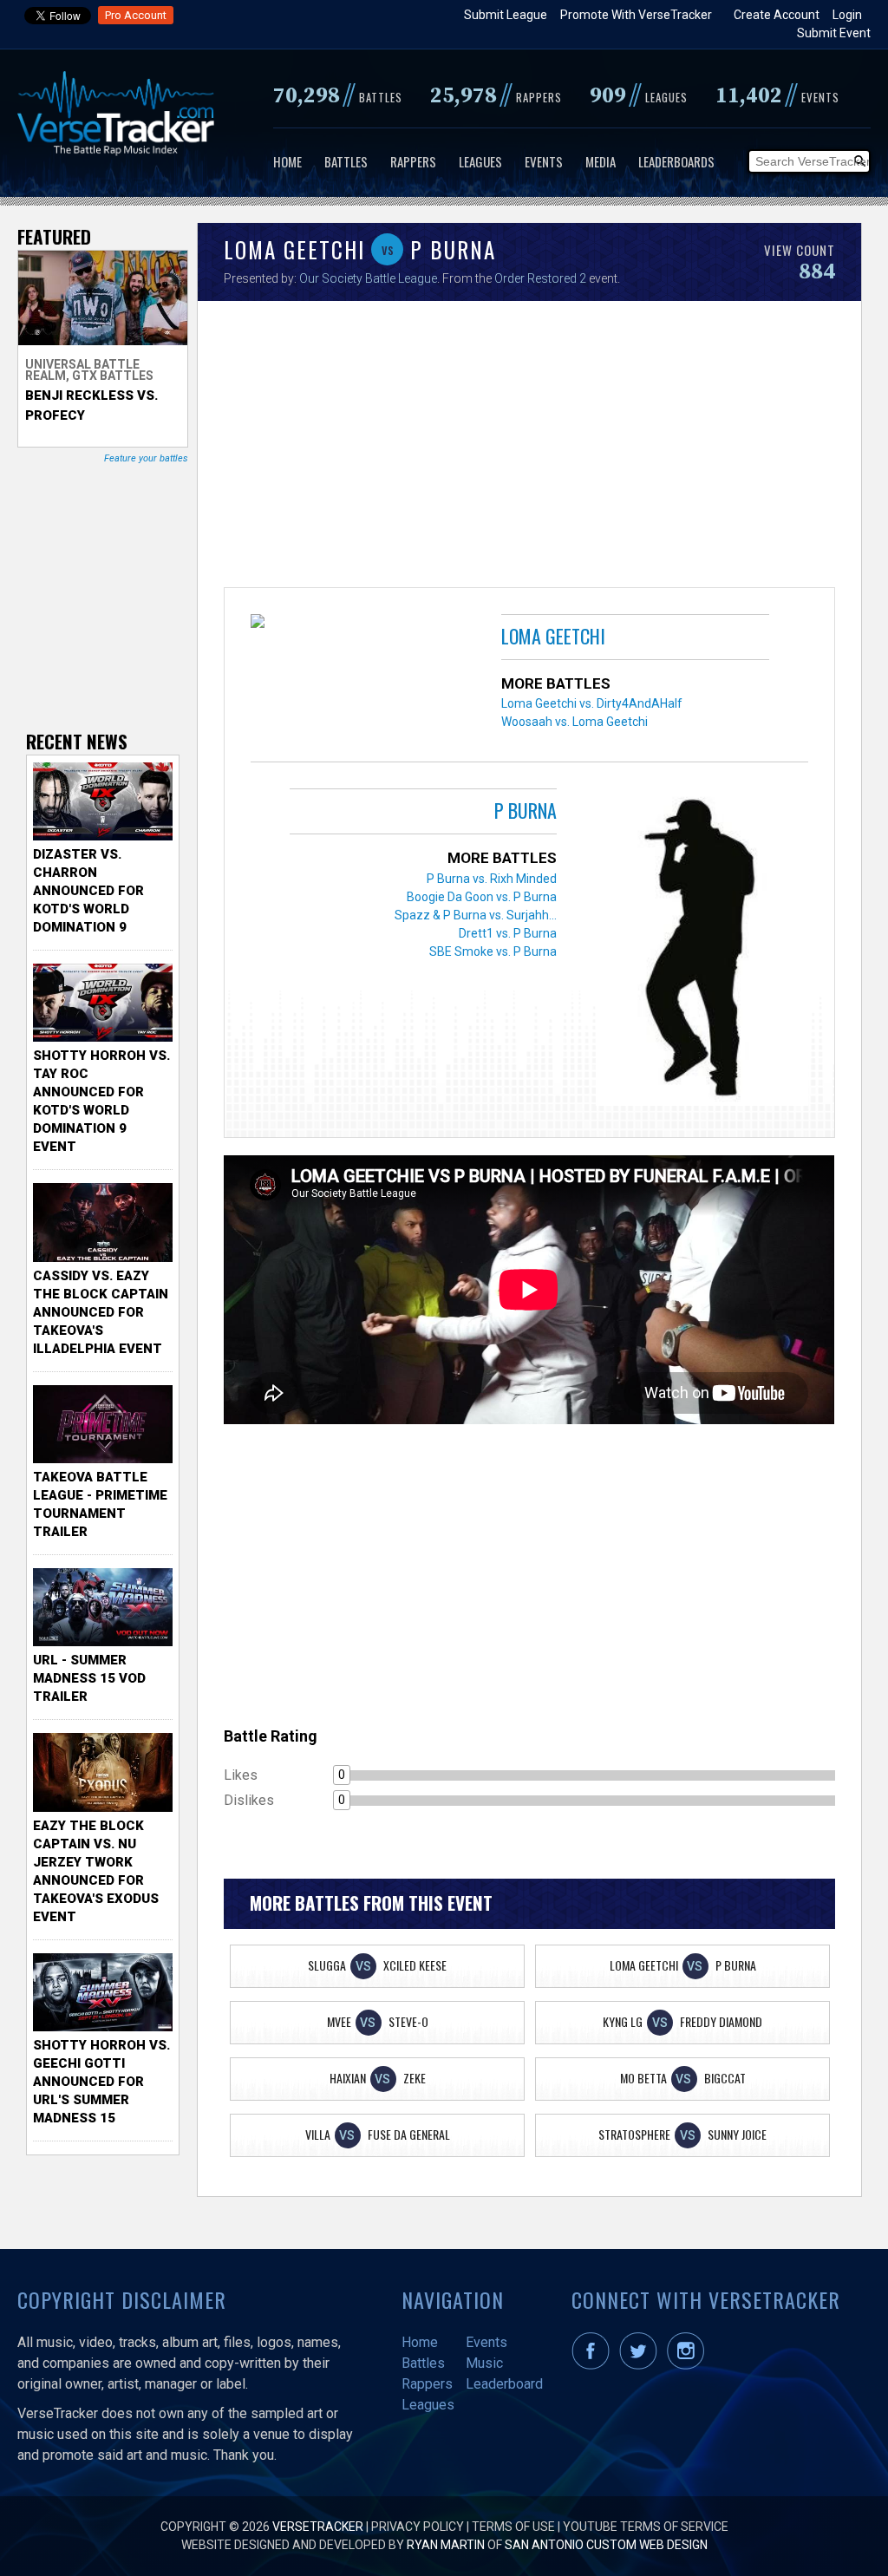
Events (544, 161)
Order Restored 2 (540, 278)
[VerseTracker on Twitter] (642, 2365)
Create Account (777, 15)
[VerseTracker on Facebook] (594, 2365)
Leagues (480, 161)
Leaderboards (676, 161)
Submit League (506, 15)
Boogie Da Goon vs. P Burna (482, 897)
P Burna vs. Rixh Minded (492, 879)
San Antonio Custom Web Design (606, 2545)
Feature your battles (146, 458)
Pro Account (136, 15)
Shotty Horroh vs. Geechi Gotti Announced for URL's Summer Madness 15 (101, 2082)
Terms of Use (513, 2527)
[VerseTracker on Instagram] (689, 2365)
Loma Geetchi (553, 636)
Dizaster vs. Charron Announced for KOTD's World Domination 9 (88, 891)
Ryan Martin (446, 2545)
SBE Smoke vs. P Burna (493, 951)
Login (847, 15)
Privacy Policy (418, 2527)
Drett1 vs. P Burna (508, 933)
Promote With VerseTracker (636, 15)
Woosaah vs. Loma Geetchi (575, 722)
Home (287, 161)
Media (601, 161)
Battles (346, 161)
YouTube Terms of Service (646, 2527)
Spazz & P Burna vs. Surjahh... (476, 915)
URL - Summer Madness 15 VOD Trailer (89, 1678)
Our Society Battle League (368, 278)
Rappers (413, 161)
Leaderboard (504, 2384)
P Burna (526, 810)
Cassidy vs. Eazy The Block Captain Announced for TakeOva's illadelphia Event (101, 1312)
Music (484, 2363)
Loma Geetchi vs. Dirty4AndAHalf (592, 703)
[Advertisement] (529, 448)
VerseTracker (318, 2527)
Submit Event (834, 33)
